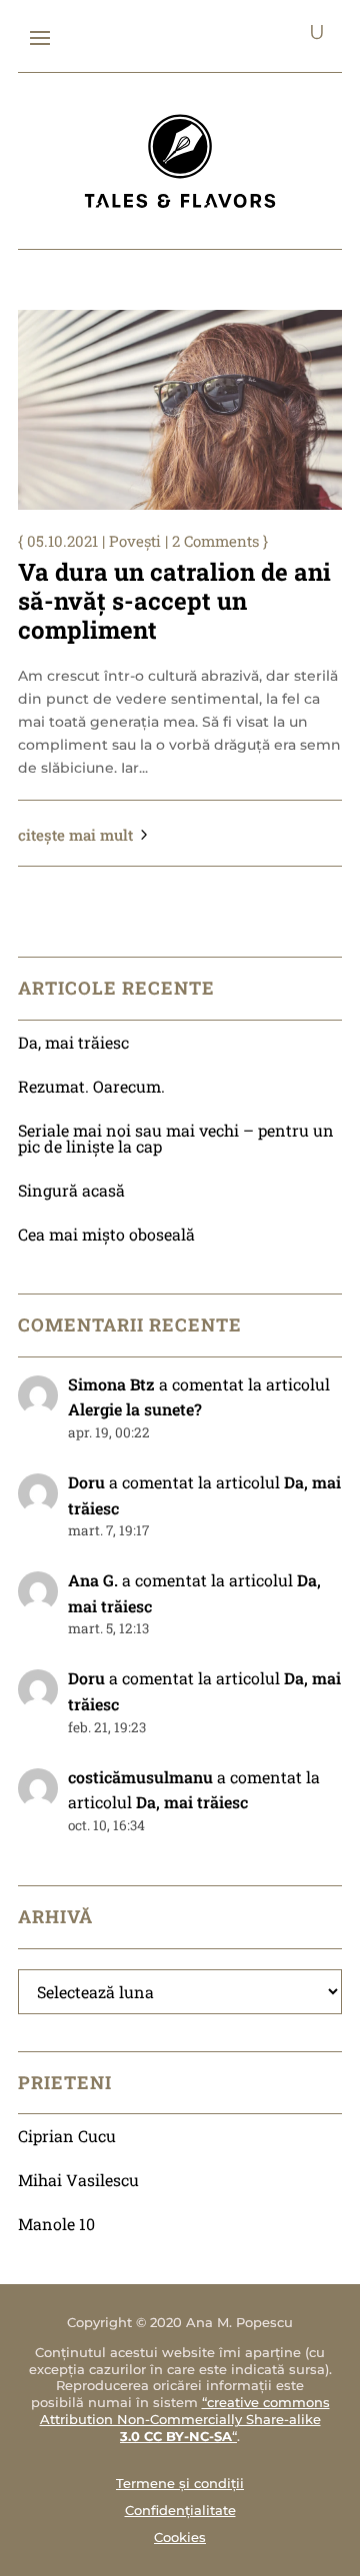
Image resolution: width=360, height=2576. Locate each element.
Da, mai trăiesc (73, 1042)
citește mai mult (75, 835)
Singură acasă (71, 1190)
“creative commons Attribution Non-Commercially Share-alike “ (185, 2419)
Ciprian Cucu (67, 2136)
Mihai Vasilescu (78, 2180)
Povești (135, 541)
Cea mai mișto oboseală (106, 1234)
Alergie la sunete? (135, 1409)
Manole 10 (56, 2224)
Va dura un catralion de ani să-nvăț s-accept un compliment (174, 601)
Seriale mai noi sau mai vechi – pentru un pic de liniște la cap (176, 1138)
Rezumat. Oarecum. (91, 1086)
